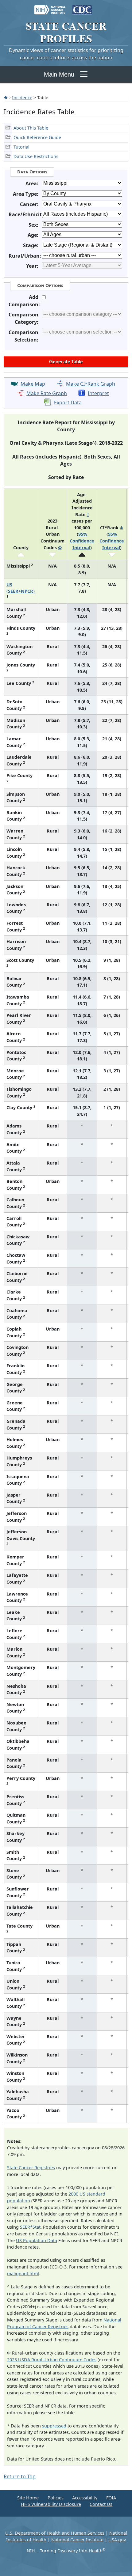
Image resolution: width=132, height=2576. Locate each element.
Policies (56, 2498)
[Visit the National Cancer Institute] (50, 7)
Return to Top (20, 2476)
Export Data (68, 402)
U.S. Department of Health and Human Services (55, 2533)
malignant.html (23, 2274)
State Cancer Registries (31, 2168)
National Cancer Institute (77, 2540)
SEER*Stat (30, 2227)
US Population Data (37, 2240)
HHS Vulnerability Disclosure (51, 2504)
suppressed (54, 2426)
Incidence (22, 97)
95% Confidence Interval (82, 541)
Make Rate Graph (47, 393)
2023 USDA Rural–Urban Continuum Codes (52, 2360)
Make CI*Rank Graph (91, 384)
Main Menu (59, 74)
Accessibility (85, 2498)
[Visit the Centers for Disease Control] (82, 7)
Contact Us (101, 2504)
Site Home (28, 2498)
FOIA (111, 2498)
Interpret (98, 393)
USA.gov (117, 2540)
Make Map (33, 384)
